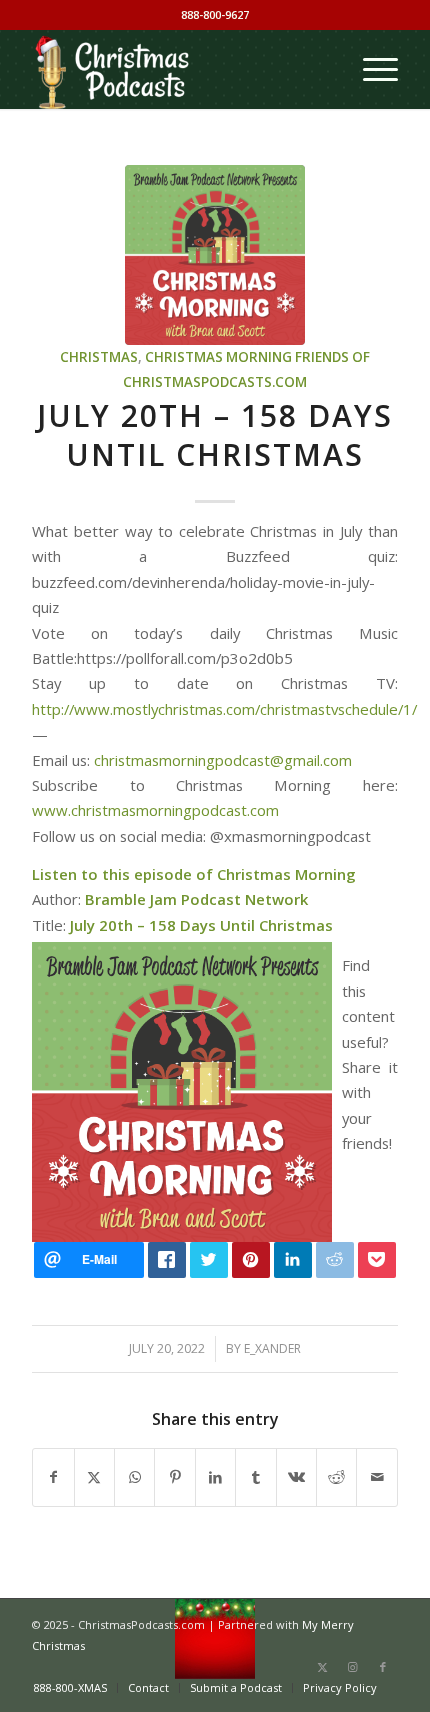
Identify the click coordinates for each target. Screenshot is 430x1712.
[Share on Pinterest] (174, 1477)
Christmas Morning (218, 357)
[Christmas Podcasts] (178, 69)
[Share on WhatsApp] (134, 1477)
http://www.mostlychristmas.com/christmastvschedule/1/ (224, 709)
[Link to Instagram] (353, 1667)
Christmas (99, 357)
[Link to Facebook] (383, 1667)
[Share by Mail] (377, 1477)
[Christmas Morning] (215, 255)
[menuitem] (370, 69)
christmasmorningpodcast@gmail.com (223, 760)
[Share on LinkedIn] (215, 1477)
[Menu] (370, 69)
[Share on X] (94, 1477)
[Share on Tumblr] (255, 1477)
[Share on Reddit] (336, 1477)
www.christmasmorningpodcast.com (155, 810)
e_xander (272, 1348)
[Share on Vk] (296, 1477)
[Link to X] (323, 1667)
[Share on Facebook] (53, 1477)
